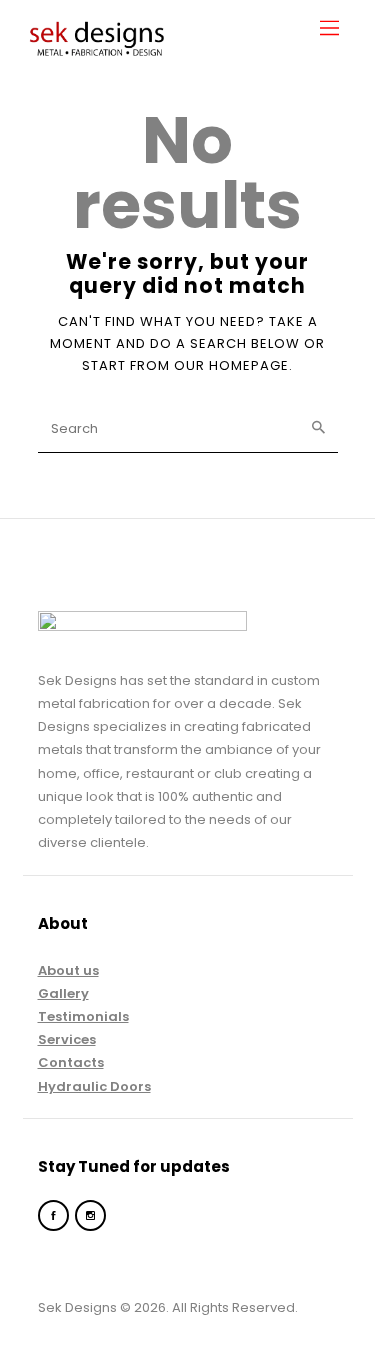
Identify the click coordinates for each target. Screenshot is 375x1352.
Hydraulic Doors (94, 1086)
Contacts (71, 1062)
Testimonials (83, 1016)
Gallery (63, 993)
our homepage (231, 365)
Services (67, 1039)
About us (68, 970)
